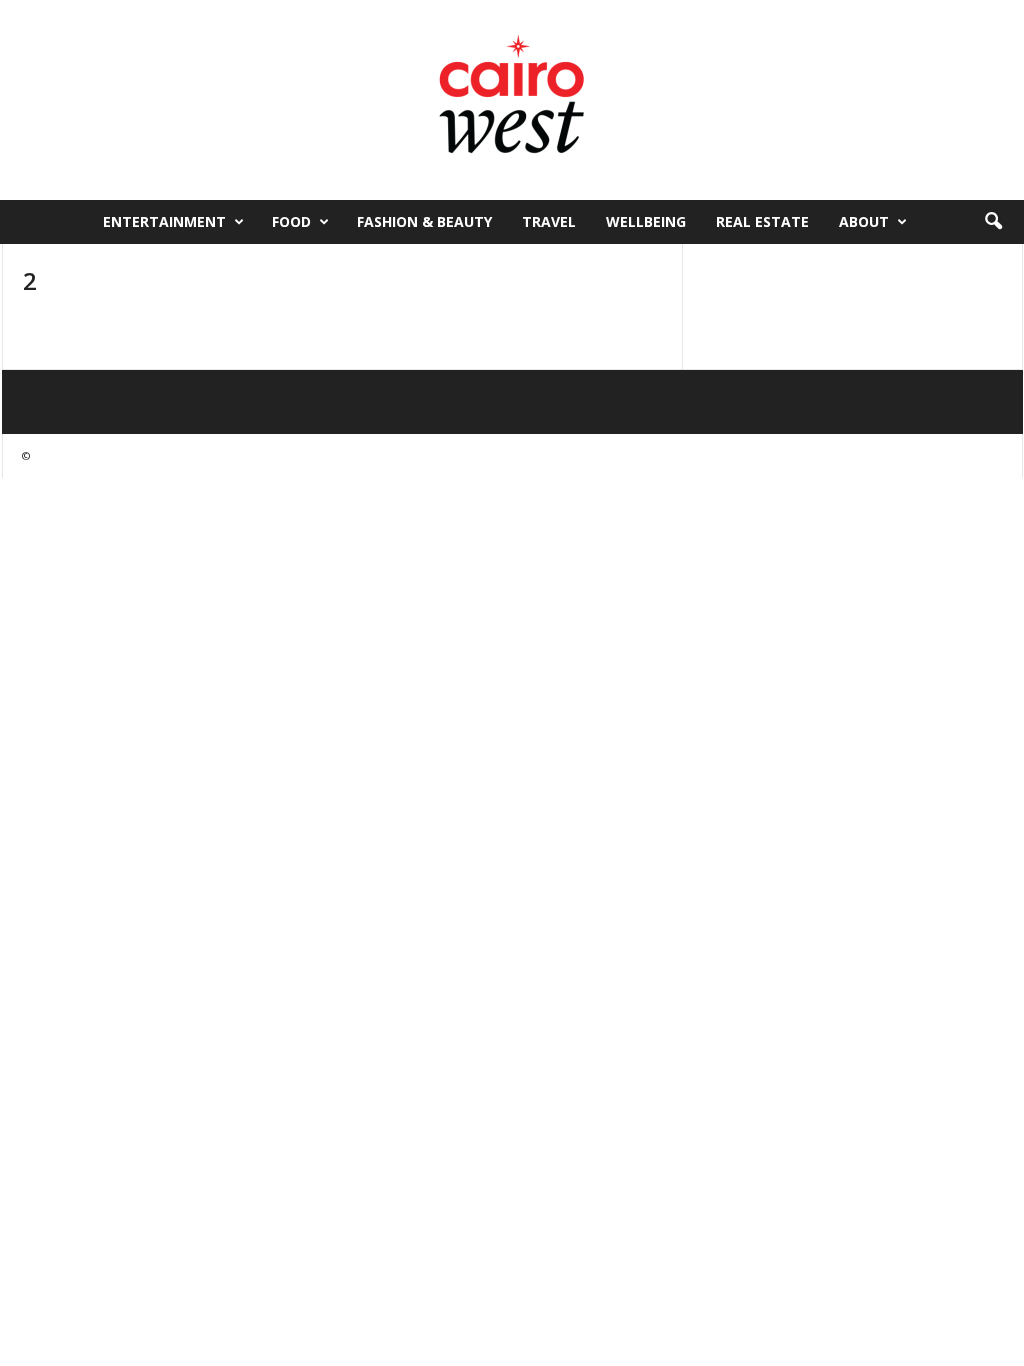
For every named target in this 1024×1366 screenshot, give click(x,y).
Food (291, 221)
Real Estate (762, 221)
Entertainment (164, 221)
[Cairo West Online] (512, 100)
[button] (993, 222)
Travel (549, 221)
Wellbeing (646, 221)
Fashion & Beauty (424, 221)
